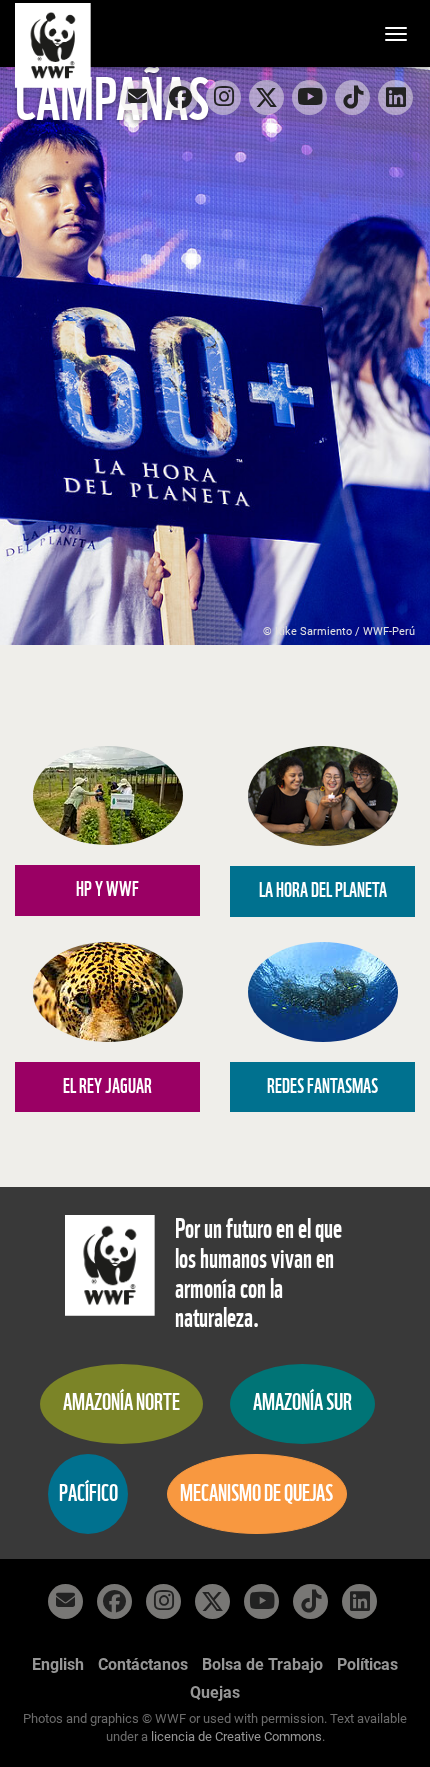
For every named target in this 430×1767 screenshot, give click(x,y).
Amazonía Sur (302, 1402)
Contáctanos (143, 1664)
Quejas (215, 1692)
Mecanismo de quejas (256, 1493)
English (58, 1664)
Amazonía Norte (121, 1402)
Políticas (367, 1664)
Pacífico (88, 1493)
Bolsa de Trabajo (262, 1664)
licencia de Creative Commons (236, 1736)
